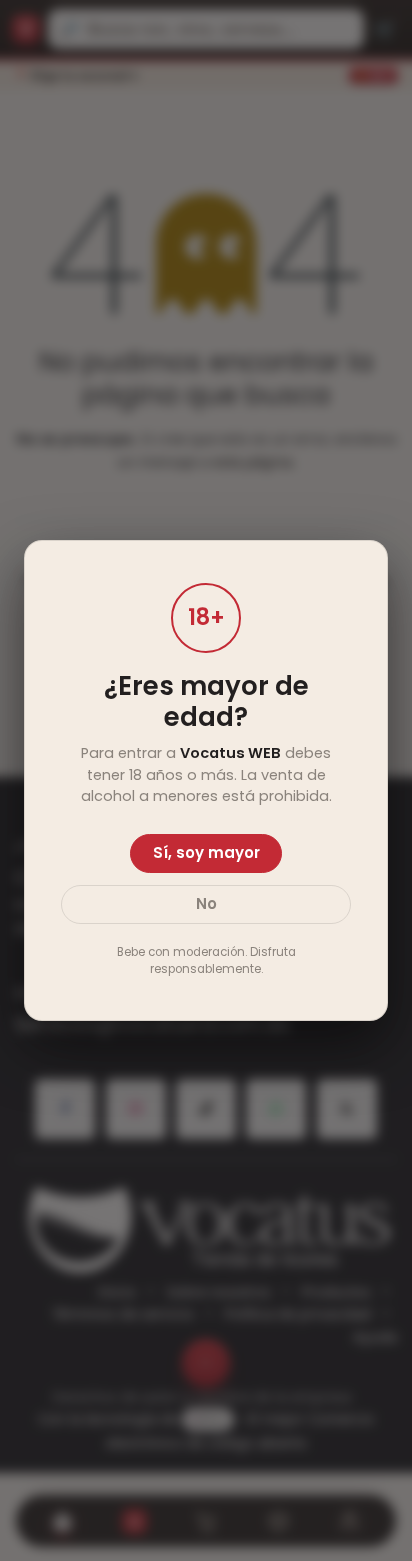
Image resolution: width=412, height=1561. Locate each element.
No (206, 903)
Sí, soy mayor (206, 852)
